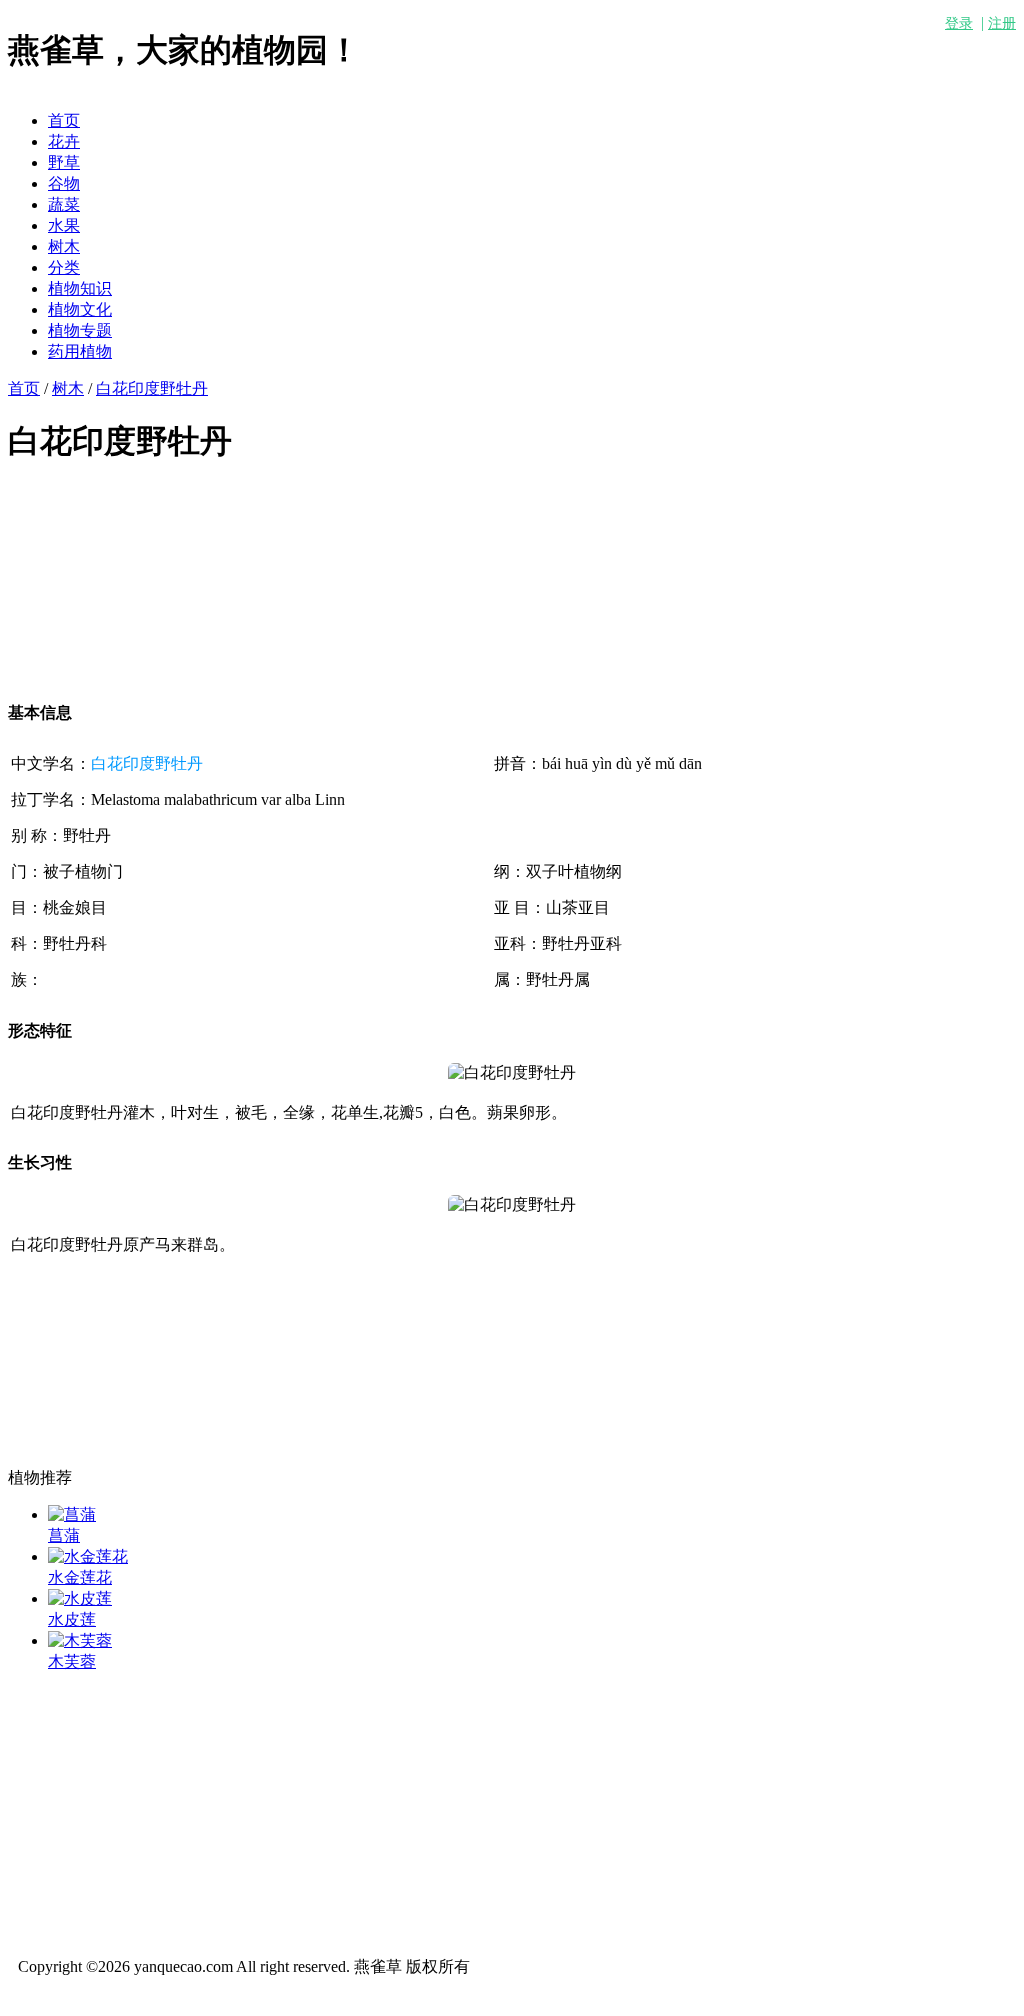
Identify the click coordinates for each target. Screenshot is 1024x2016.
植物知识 (80, 288)
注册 (1002, 23)
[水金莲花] (88, 1556)
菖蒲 (64, 1535)
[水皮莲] (80, 1598)
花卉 (64, 141)
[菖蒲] (72, 1514)
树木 (64, 246)
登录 (959, 23)
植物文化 (80, 309)
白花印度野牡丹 (152, 388)
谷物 (64, 183)
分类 (64, 267)
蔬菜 (64, 204)
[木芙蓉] (80, 1640)
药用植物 (80, 351)
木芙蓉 (72, 1661)
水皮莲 (72, 1619)
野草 (64, 162)
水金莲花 (80, 1577)
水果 (64, 225)
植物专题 (80, 330)
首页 (64, 120)
